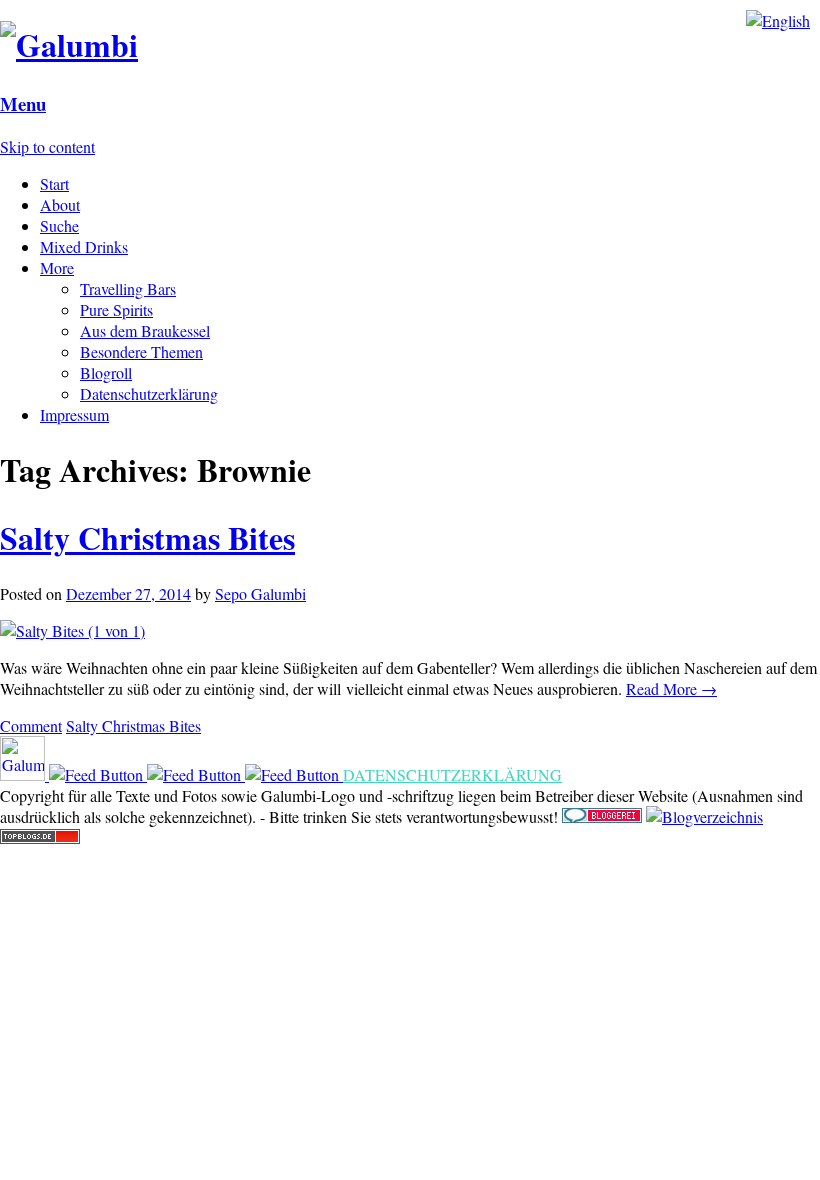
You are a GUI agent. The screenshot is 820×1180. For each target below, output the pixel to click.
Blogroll (106, 372)
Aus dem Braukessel (145, 330)
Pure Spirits (116, 309)
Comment (31, 725)
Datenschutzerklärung (149, 393)
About (60, 204)
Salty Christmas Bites (147, 537)
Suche (59, 225)
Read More (671, 688)
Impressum (74, 414)
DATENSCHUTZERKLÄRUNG (452, 774)
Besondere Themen (141, 351)
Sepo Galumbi (260, 593)
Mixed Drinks (84, 246)
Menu (23, 103)
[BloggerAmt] (704, 816)
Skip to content (47, 146)
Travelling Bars (128, 288)
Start (54, 183)
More (57, 267)
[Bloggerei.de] (602, 816)
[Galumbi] (69, 44)
